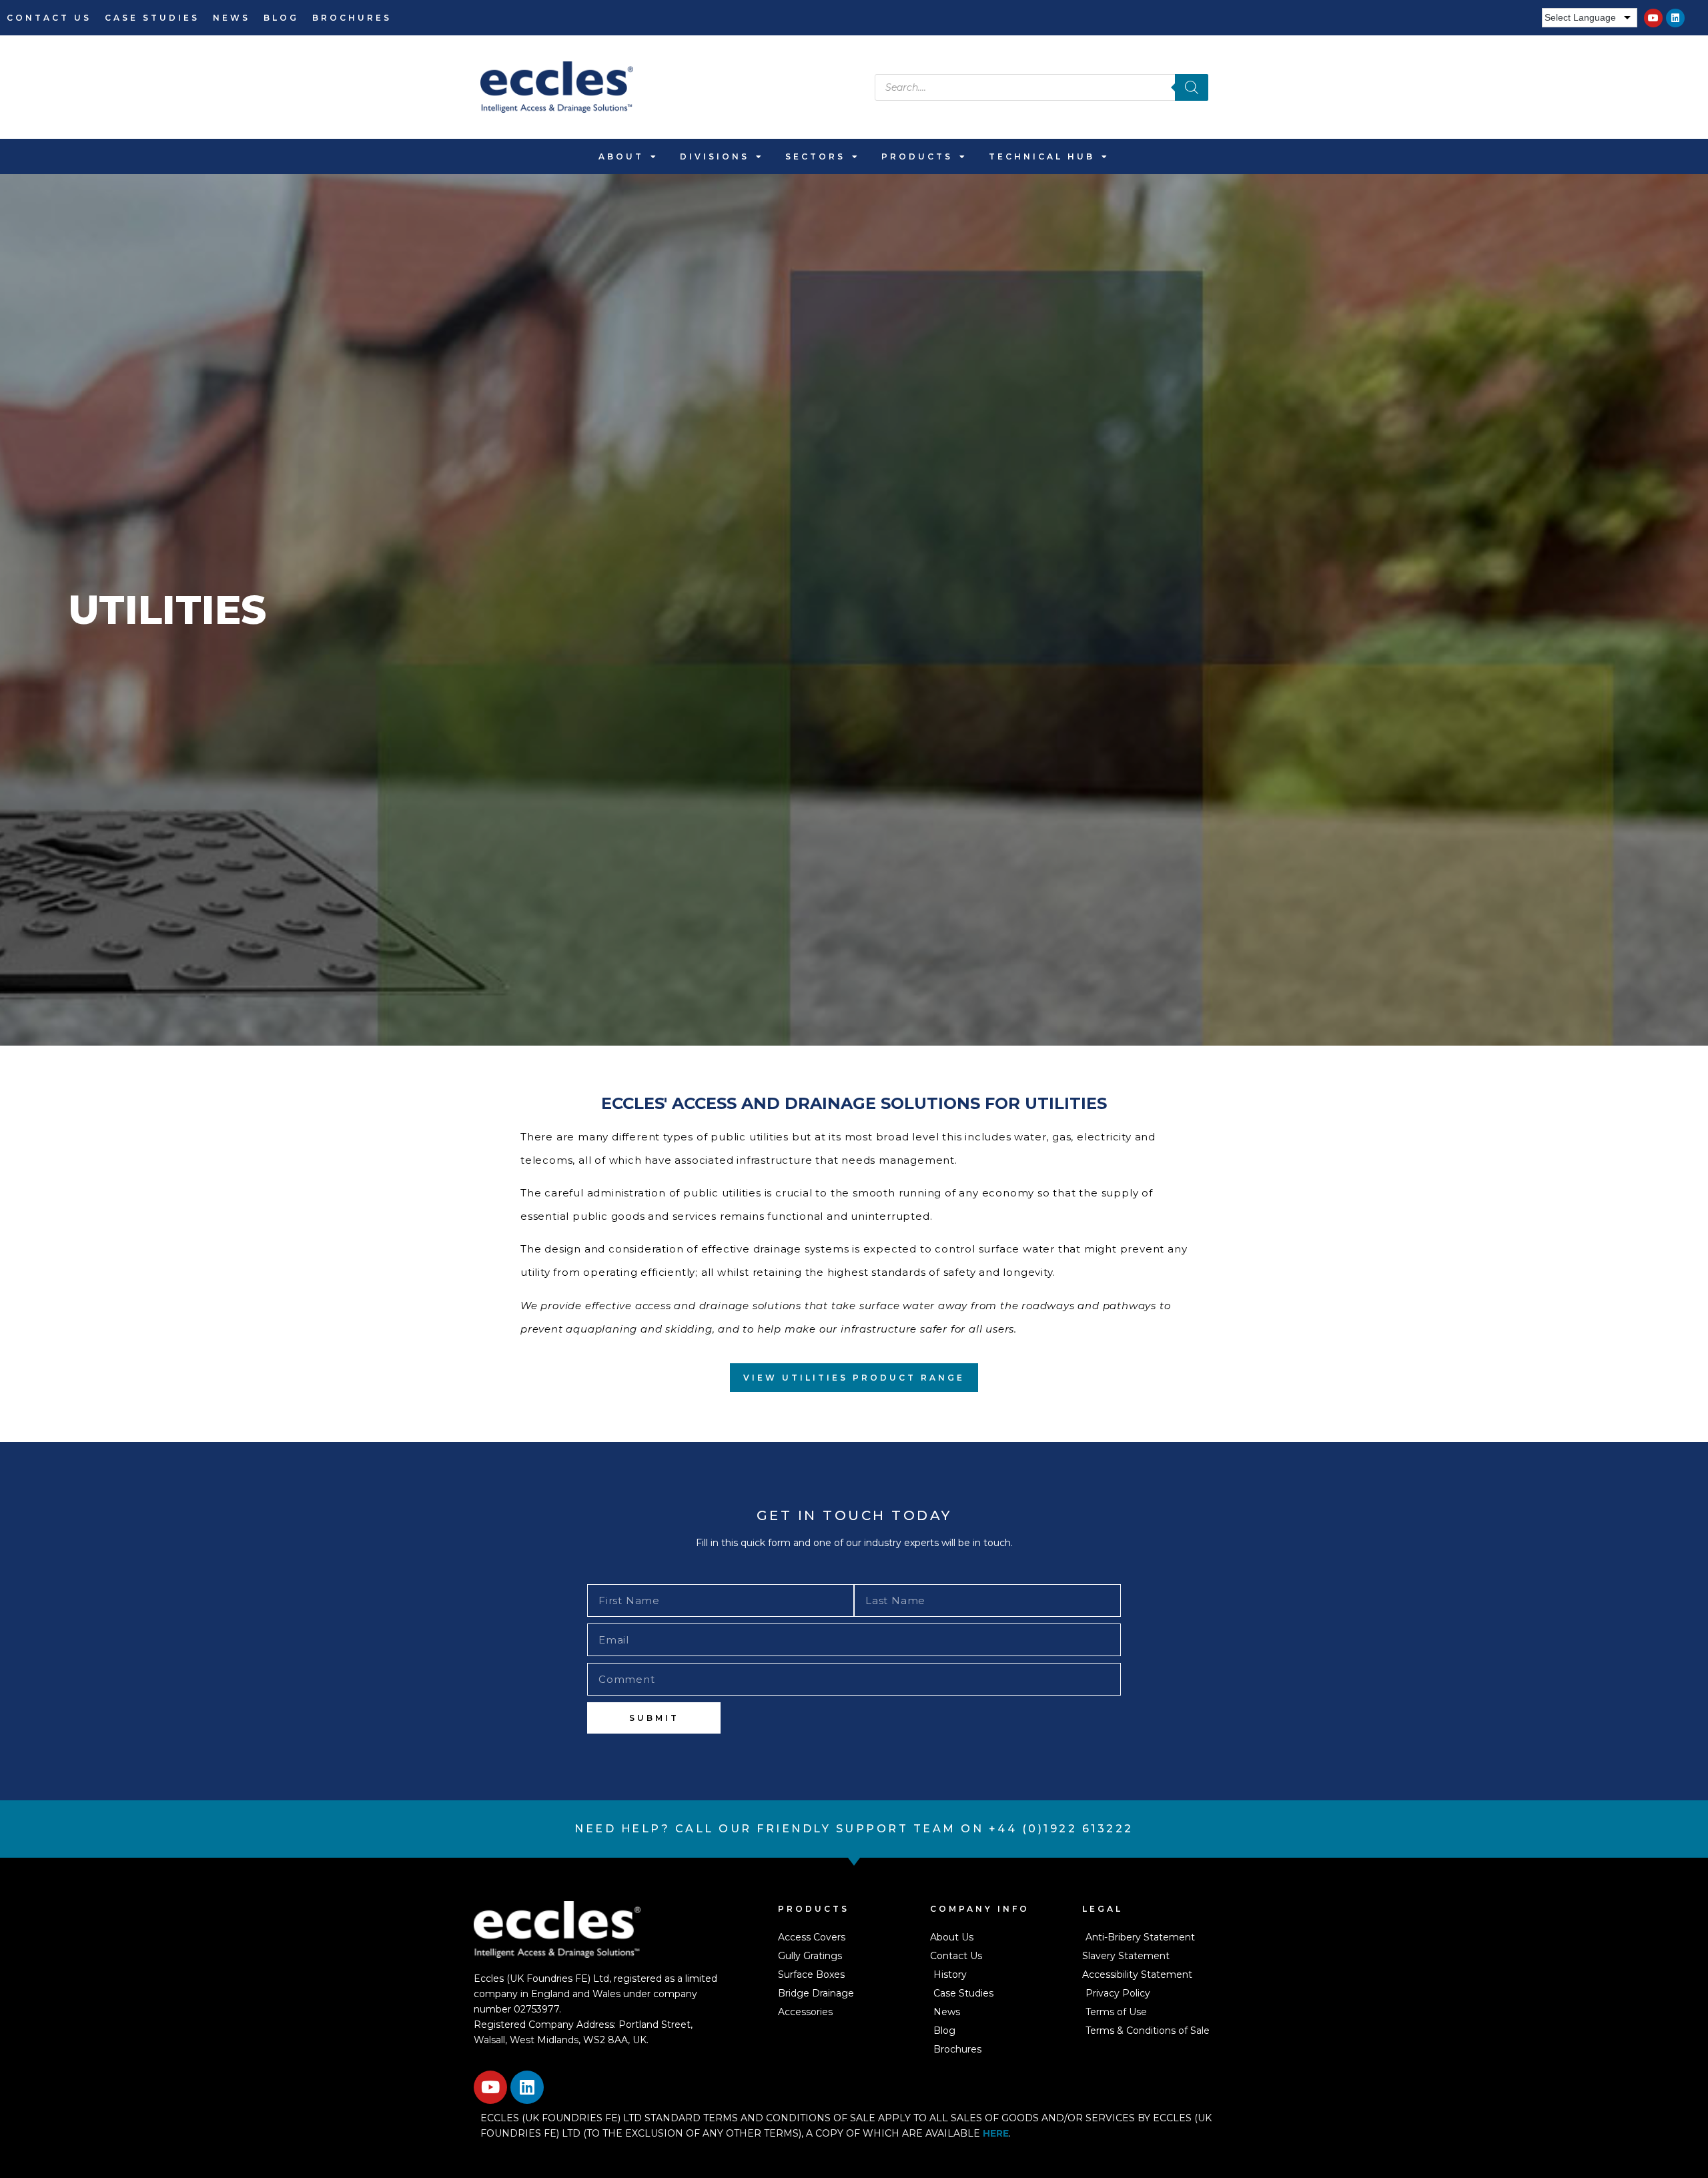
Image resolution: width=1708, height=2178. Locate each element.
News (232, 18)
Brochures (352, 18)
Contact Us (49, 18)
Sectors (815, 156)
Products (917, 156)
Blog (281, 18)
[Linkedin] (1675, 18)
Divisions (715, 156)
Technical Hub (1042, 156)
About (621, 156)
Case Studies (152, 18)
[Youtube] (1653, 18)
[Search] (1192, 87)
